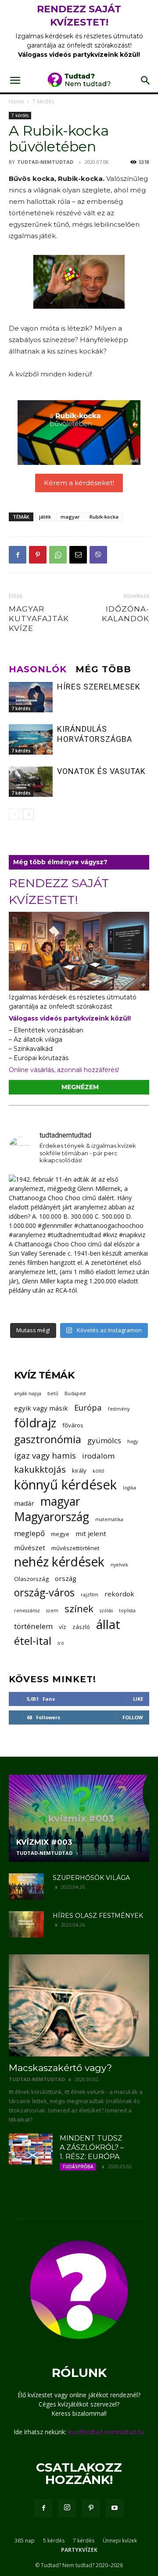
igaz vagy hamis (45, 1455)
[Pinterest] (38, 555)
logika (129, 1488)
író (61, 1643)
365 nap (25, 2541)
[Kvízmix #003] (79, 1818)
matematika (109, 1519)
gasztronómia (48, 1439)
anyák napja (28, 1393)
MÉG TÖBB (103, 669)
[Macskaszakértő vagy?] (79, 2005)
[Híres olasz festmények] (26, 1924)
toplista (127, 1610)
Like (138, 1699)
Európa (88, 1407)
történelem (33, 1626)
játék (45, 517)
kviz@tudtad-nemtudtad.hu (106, 2432)
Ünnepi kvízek (120, 2541)
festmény (119, 1409)
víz (63, 1627)
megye (60, 1534)
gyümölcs (104, 1440)
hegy (133, 1441)
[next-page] (28, 814)
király (79, 1470)
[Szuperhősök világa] (26, 1887)
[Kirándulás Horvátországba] (31, 739)
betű (53, 1393)
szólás (106, 1610)
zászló (81, 1627)
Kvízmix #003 (44, 1842)
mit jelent (91, 1533)
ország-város (44, 1593)
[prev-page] (14, 814)
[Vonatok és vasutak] (31, 782)
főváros (73, 1425)
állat (108, 1624)
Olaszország (31, 1579)
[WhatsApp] (58, 555)
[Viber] (98, 555)
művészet (30, 1548)
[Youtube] (115, 2508)
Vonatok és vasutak (101, 771)
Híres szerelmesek (99, 687)
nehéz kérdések (59, 1562)
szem (52, 1610)
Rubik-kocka (104, 517)
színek (79, 1609)
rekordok (119, 1594)
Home (16, 101)
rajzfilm (90, 1595)
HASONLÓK (38, 669)
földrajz (35, 1423)
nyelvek (119, 1565)
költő (98, 1471)
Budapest (75, 1393)
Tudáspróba (78, 2167)
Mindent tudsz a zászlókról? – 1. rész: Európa (92, 2147)
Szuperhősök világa (91, 1878)
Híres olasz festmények (98, 1916)
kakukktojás (40, 1469)
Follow (133, 1717)
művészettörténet (75, 1548)
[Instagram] (67, 2508)
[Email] (78, 555)
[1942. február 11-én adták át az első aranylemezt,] (79, 1245)
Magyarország (52, 1517)
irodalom (98, 1456)
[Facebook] (18, 555)
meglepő (29, 1533)
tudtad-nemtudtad (45, 162)
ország (66, 1578)
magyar (70, 517)
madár (24, 1503)
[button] (15, 81)
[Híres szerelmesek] (31, 697)
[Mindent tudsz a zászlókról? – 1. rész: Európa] (31, 2149)
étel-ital (33, 1641)
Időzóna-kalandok (126, 614)
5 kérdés (54, 2541)
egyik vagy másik (41, 1408)
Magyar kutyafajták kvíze (39, 619)
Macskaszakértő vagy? (60, 2068)
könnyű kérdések (65, 1485)
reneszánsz (27, 1610)
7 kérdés (43, 101)
